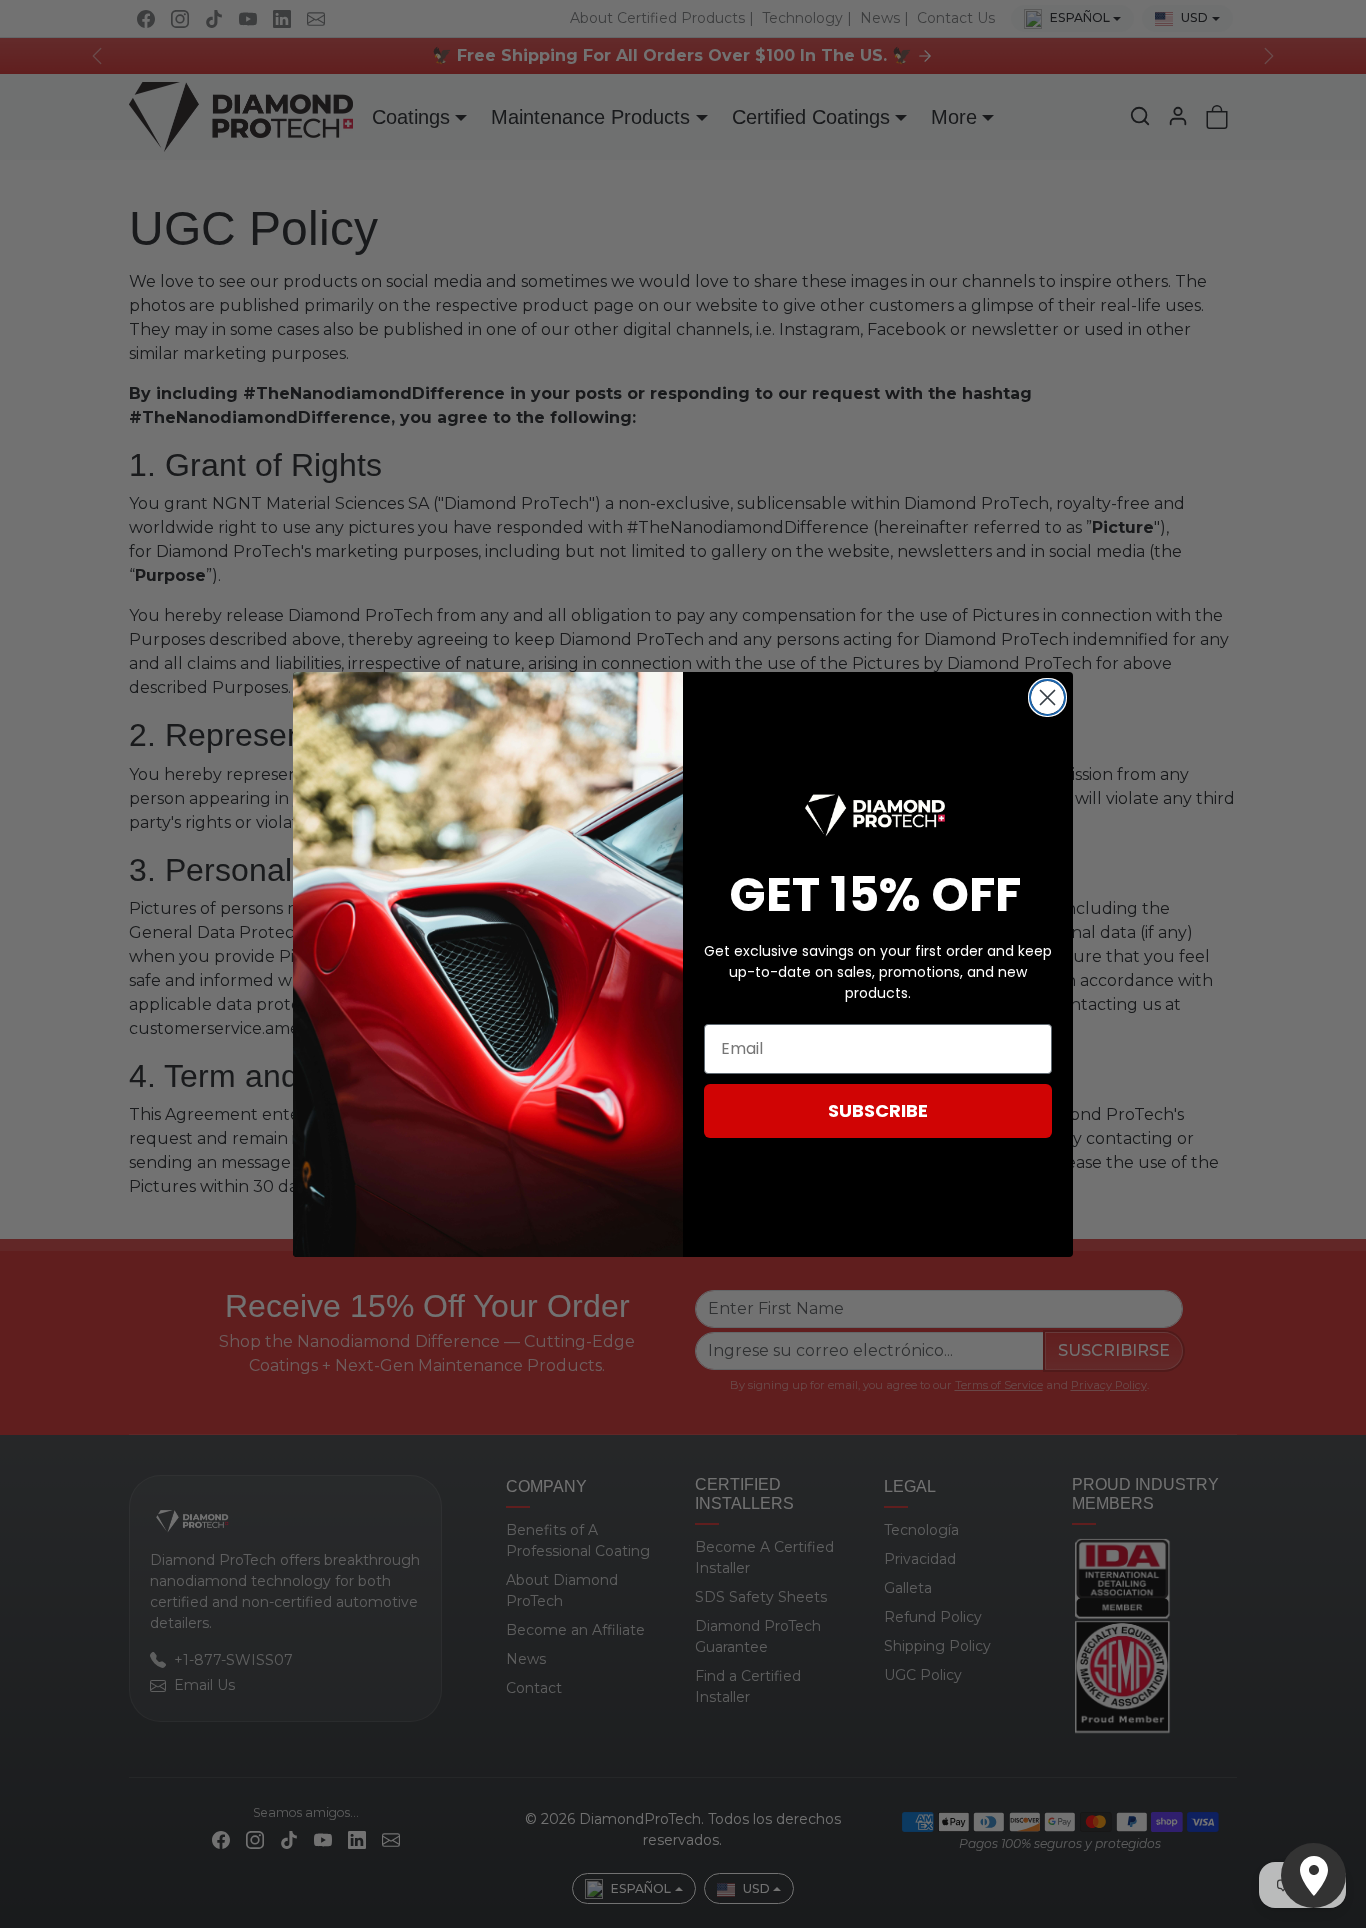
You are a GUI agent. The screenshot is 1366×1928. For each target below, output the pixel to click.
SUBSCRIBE (878, 1110)
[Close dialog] (1047, 697)
